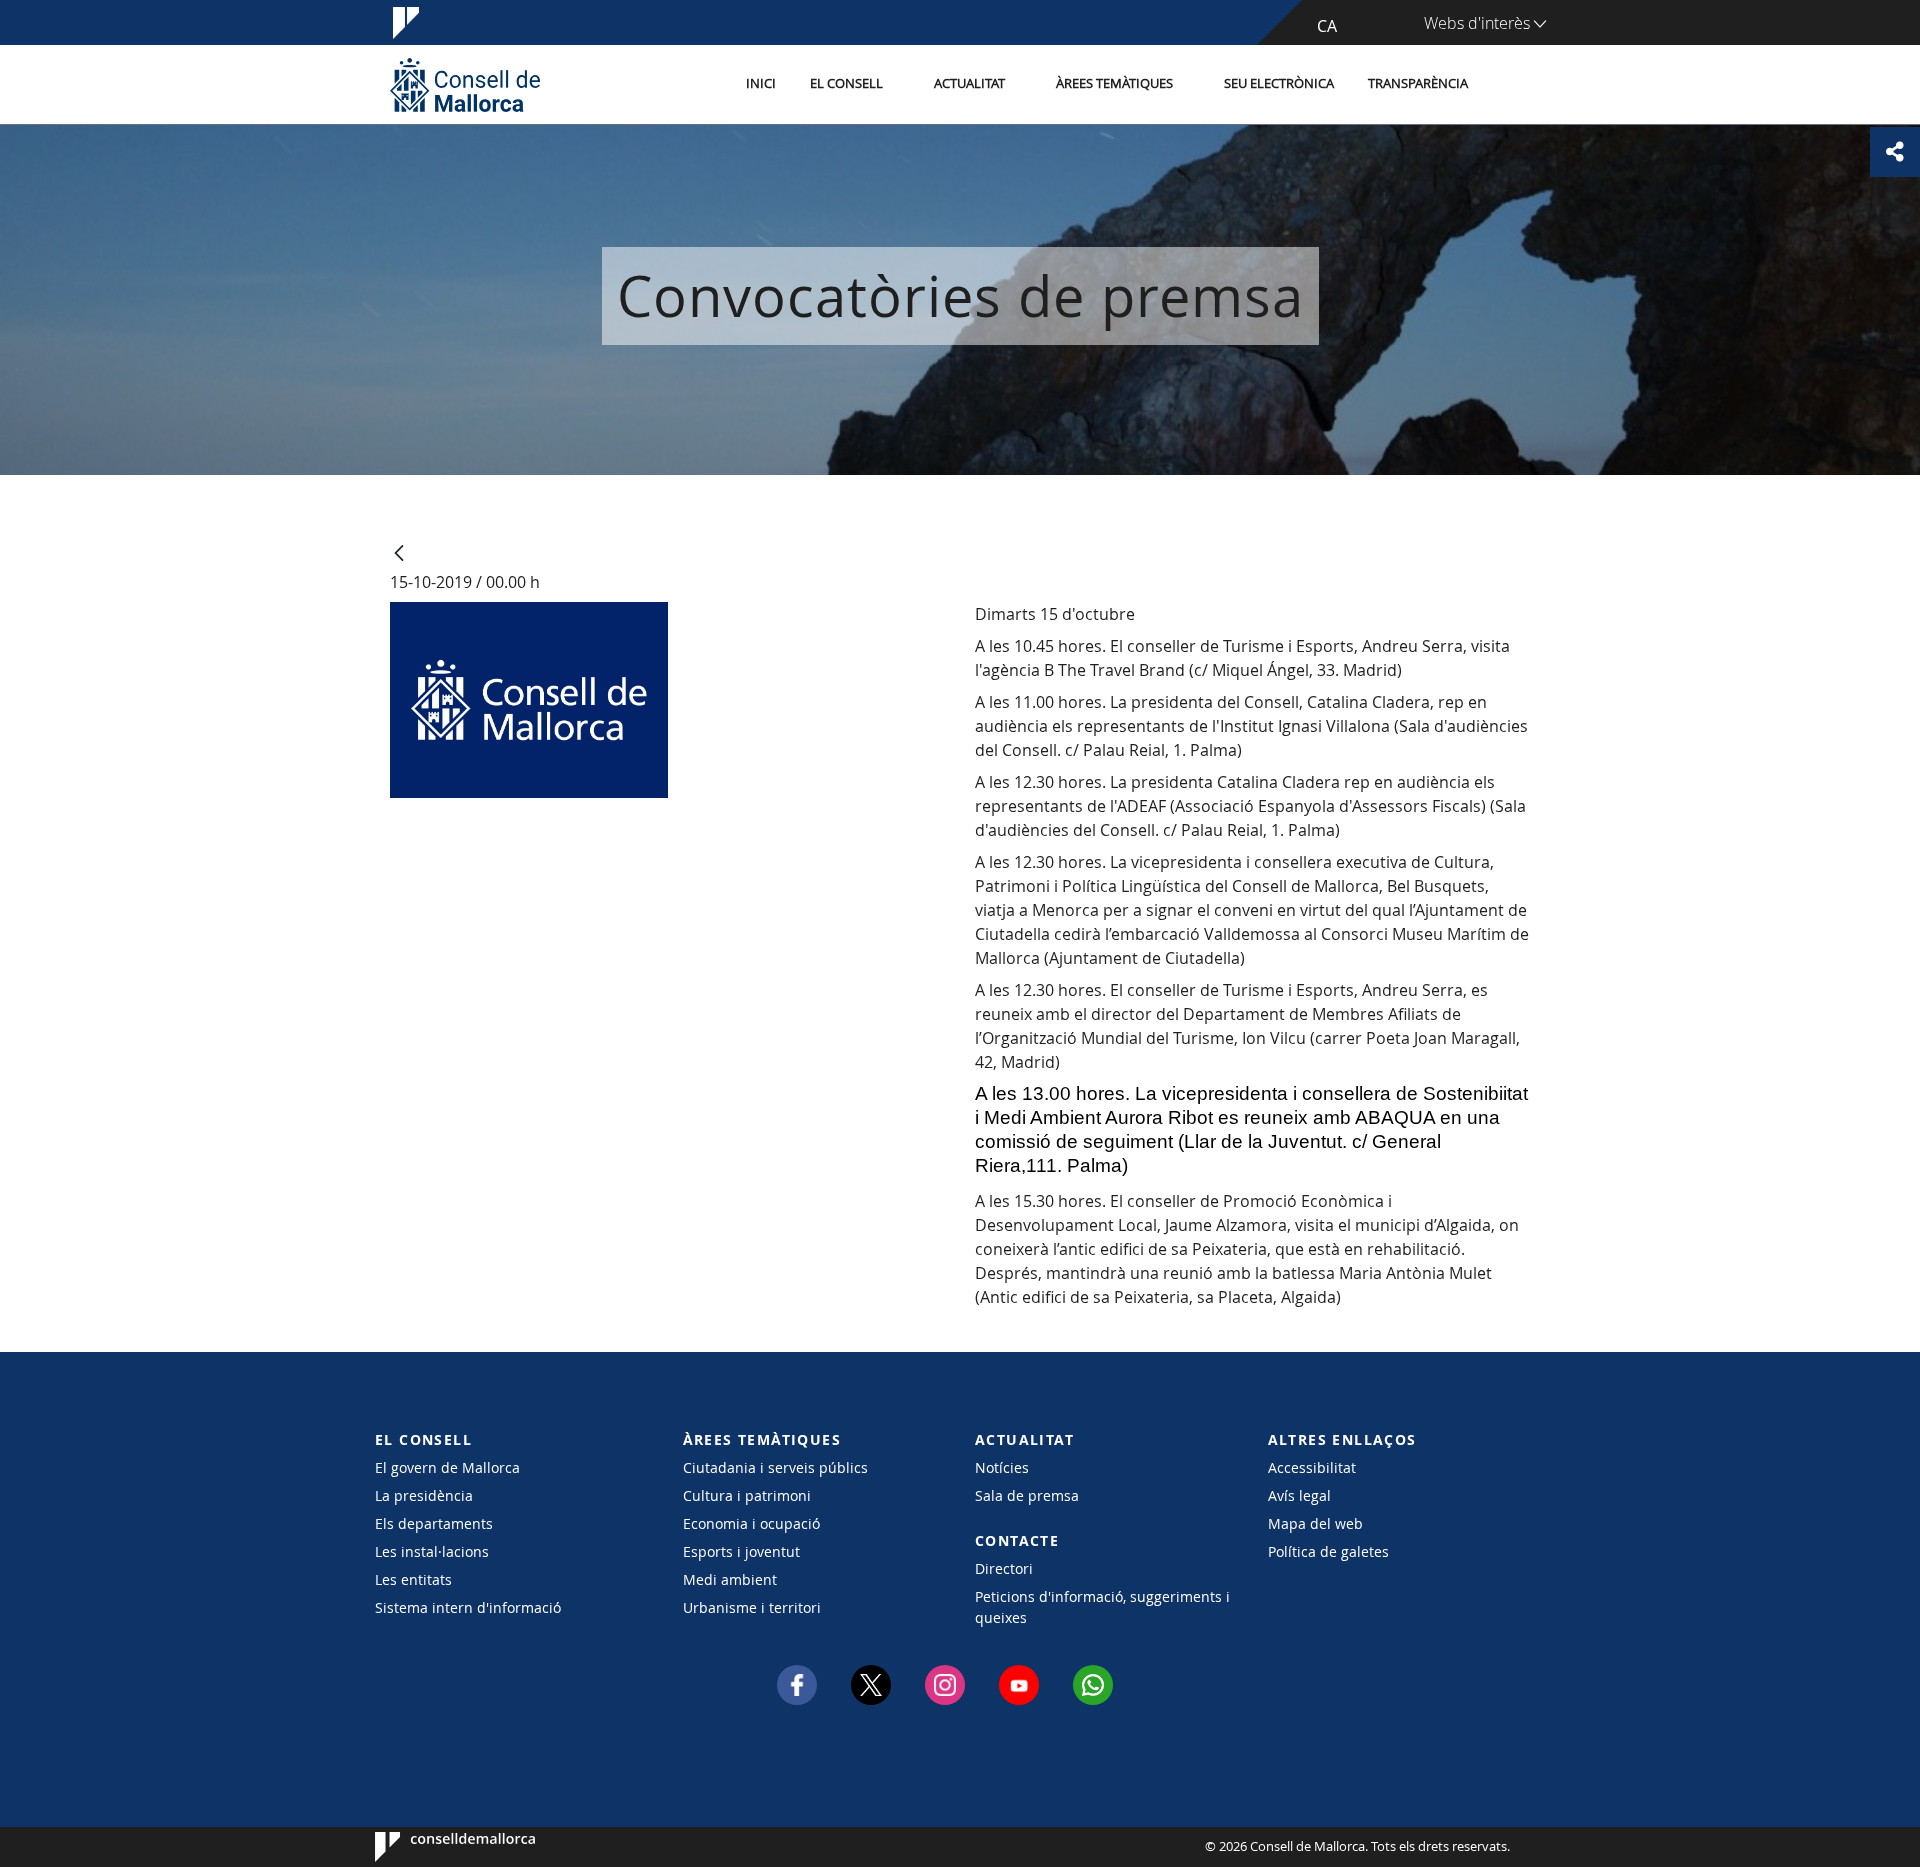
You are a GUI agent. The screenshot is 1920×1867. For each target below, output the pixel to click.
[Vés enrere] (399, 554)
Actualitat (969, 83)
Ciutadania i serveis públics (775, 1467)
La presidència (424, 1495)
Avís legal (1299, 1495)
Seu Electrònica (1279, 83)
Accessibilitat (1312, 1467)
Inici (761, 83)
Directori (1004, 1568)
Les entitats (413, 1579)
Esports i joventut (741, 1551)
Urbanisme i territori (752, 1607)
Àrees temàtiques (1114, 83)
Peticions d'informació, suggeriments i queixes (1102, 1607)
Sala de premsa (1027, 1495)
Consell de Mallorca (435, 1847)
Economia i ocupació (751, 1523)
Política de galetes (1328, 1551)
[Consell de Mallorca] (465, 84)
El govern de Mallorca (447, 1467)
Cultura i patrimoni (747, 1495)
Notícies (1002, 1467)
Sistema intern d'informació (468, 1607)
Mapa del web (1315, 1523)
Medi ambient (730, 1579)
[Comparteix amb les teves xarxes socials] (1895, 152)
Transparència (1418, 83)
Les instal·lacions (432, 1551)
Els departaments (434, 1523)
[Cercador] (1506, 85)
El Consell (846, 83)
